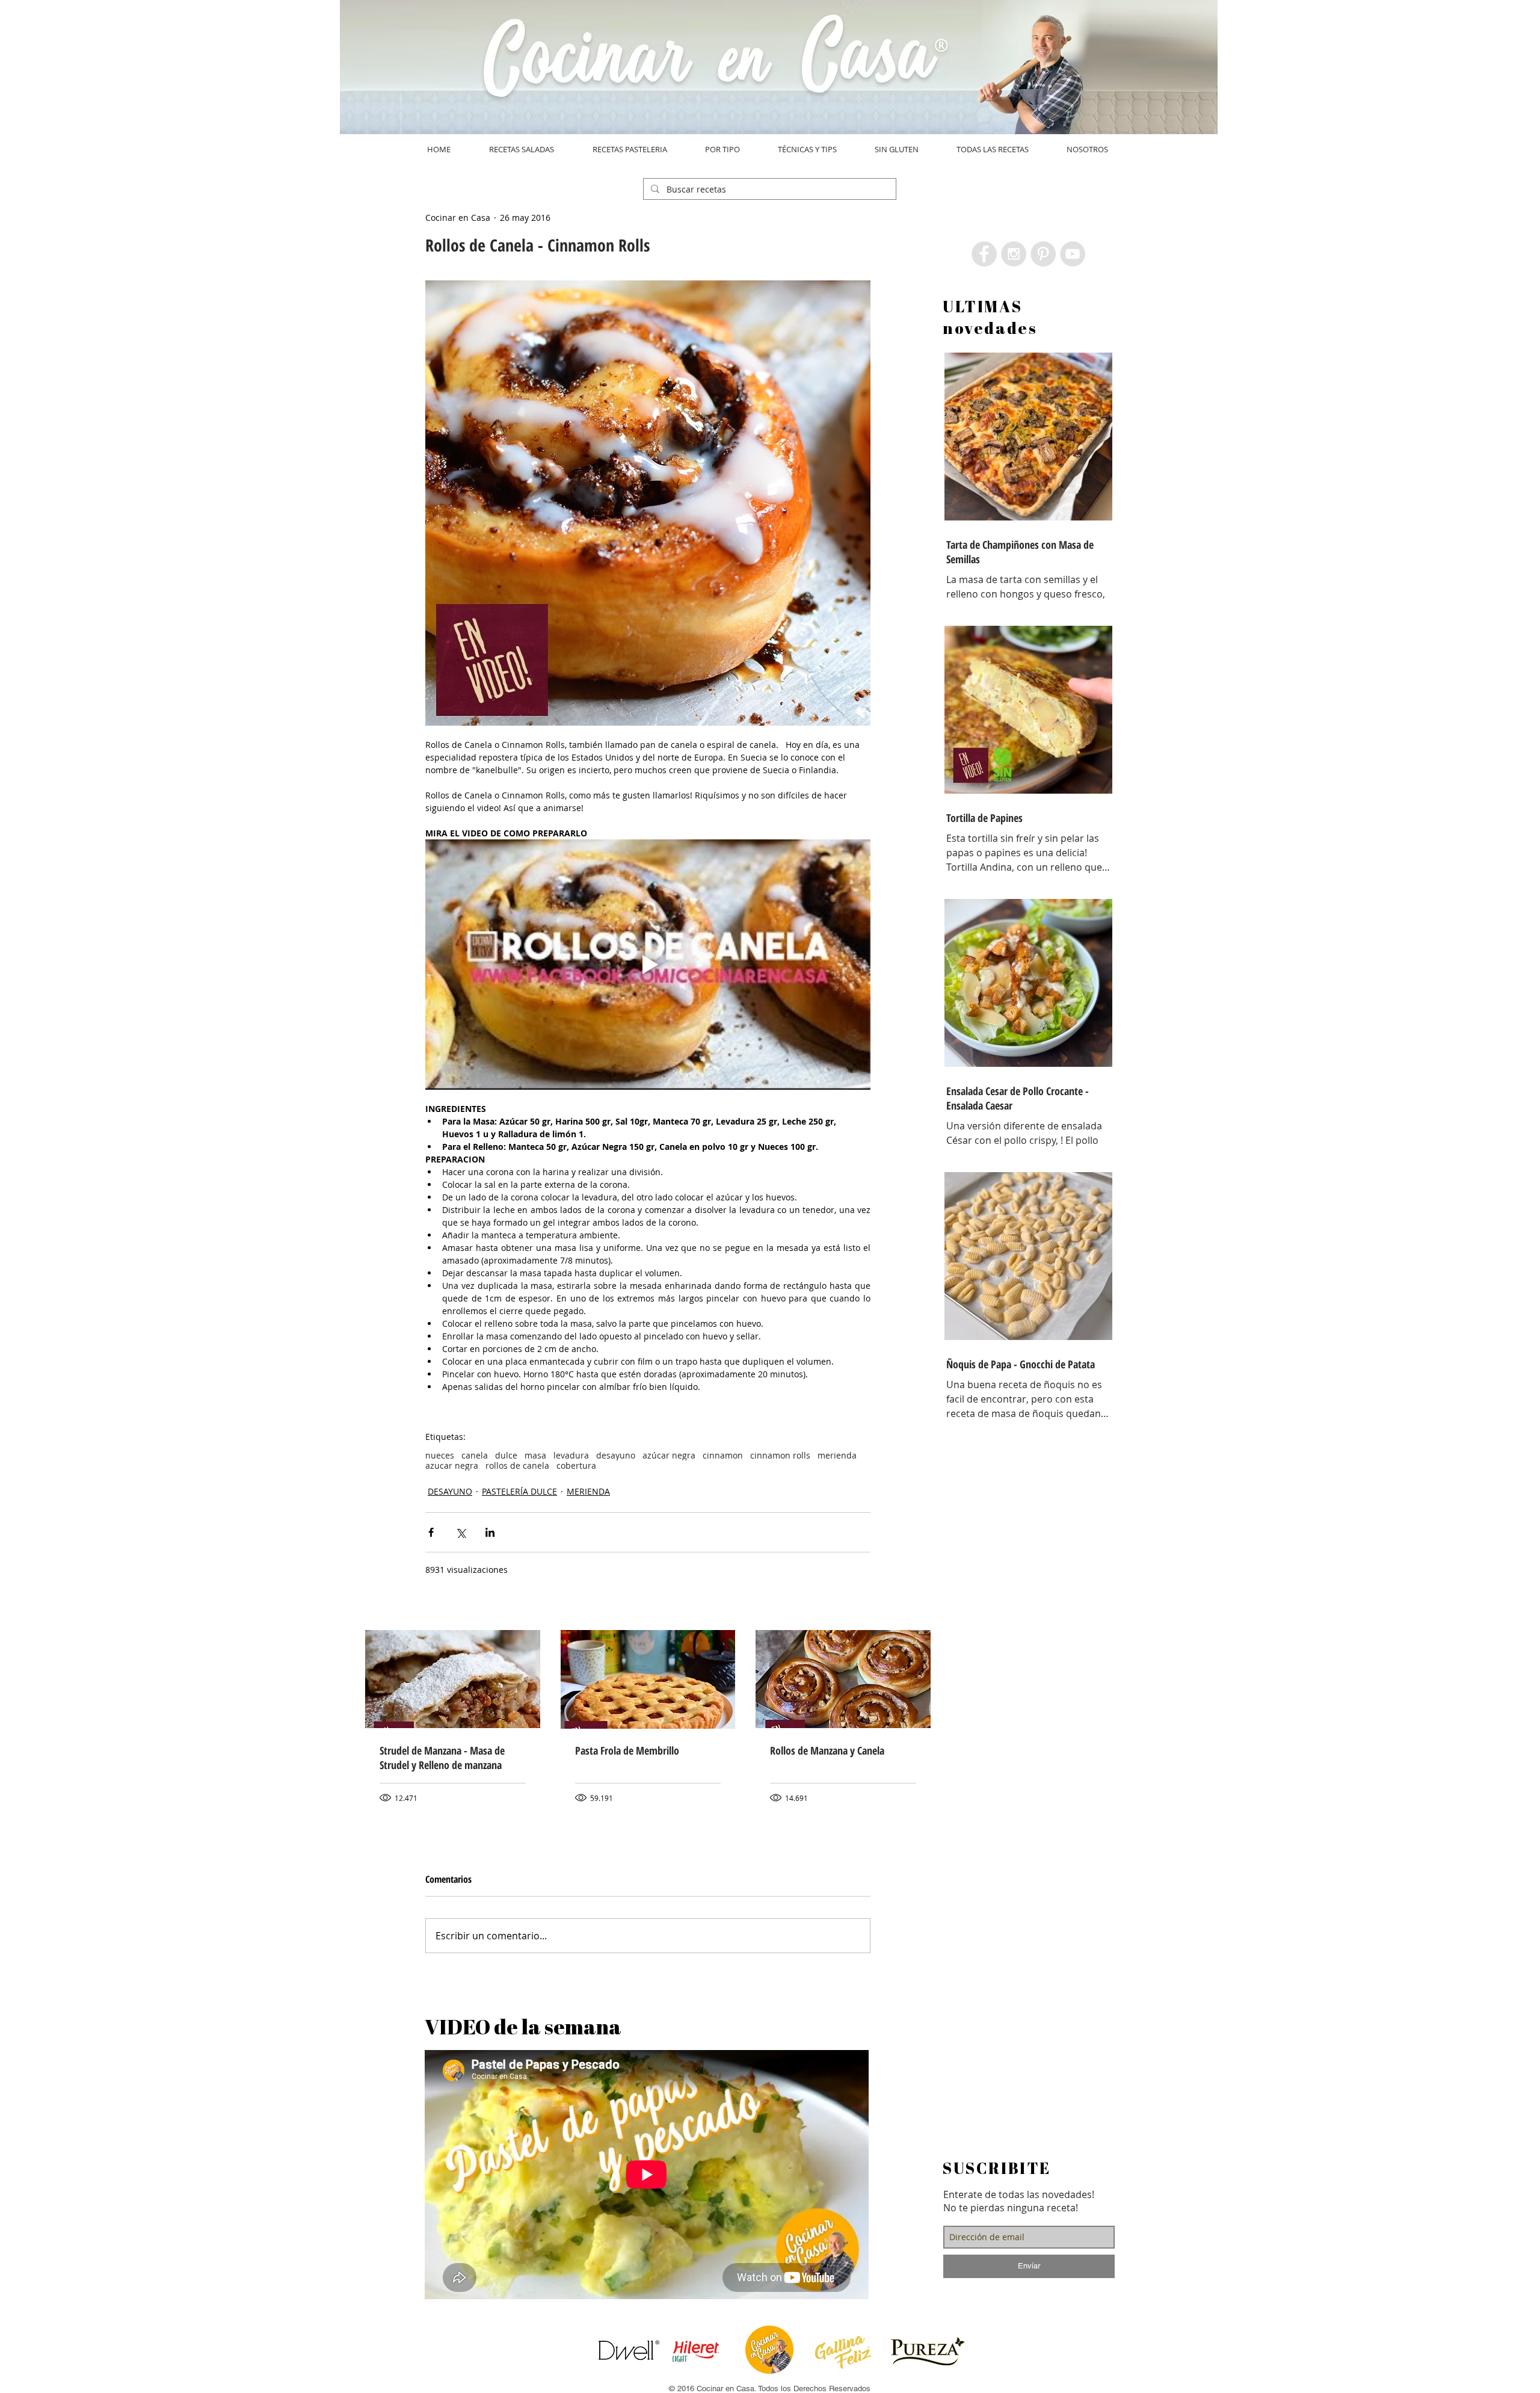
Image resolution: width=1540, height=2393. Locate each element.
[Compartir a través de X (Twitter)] (460, 1532)
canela (475, 1455)
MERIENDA (588, 1491)
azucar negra (452, 1465)
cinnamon (723, 1455)
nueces (440, 1455)
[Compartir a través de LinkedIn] (490, 1532)
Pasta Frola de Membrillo (627, 1750)
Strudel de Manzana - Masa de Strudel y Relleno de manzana (442, 1758)
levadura (571, 1455)
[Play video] (648, 965)
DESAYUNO (450, 1491)
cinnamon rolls (780, 1455)
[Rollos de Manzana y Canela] (843, 1679)
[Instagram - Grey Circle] (1014, 254)
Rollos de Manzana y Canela (827, 1750)
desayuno (616, 1455)
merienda (837, 1455)
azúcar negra (669, 1455)
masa (535, 1455)
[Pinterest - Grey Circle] (1043, 254)
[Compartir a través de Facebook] (431, 1532)
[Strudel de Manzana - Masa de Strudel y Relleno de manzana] (453, 1679)
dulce (506, 1455)
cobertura (576, 1465)
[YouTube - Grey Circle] (1073, 254)
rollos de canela (517, 1465)
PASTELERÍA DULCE (519, 1491)
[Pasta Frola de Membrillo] (648, 1679)
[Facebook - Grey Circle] (984, 254)
